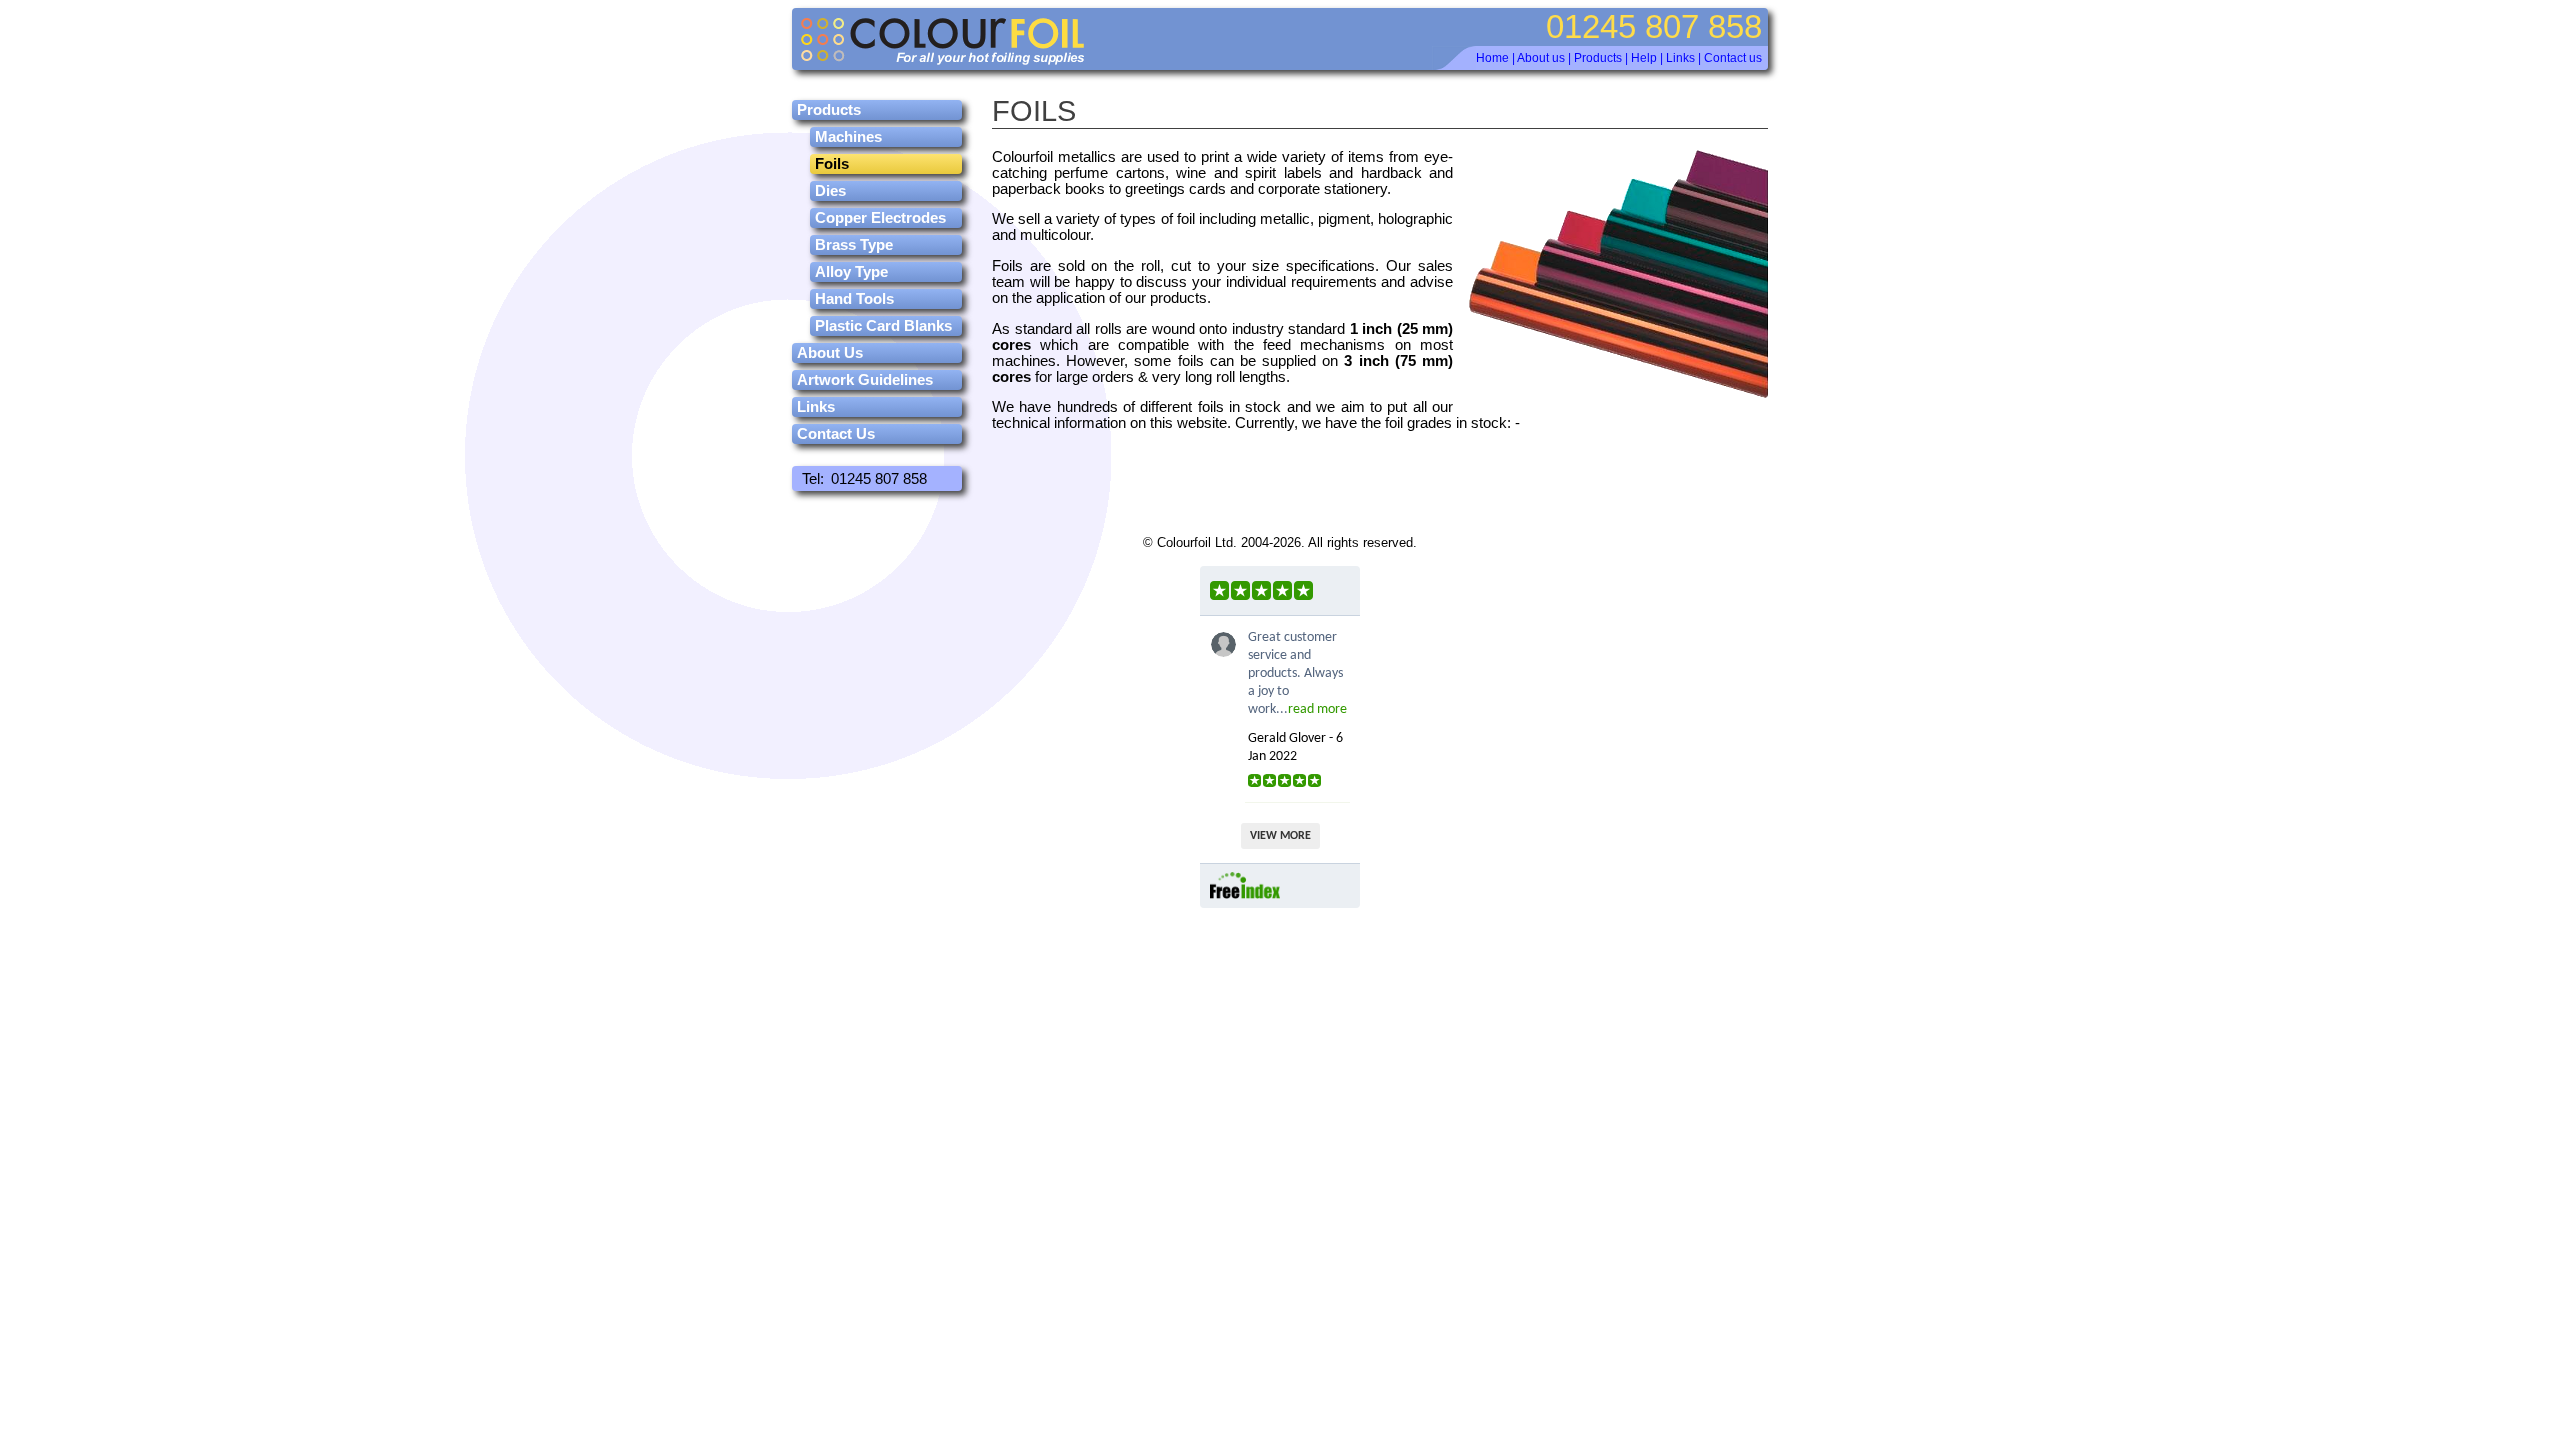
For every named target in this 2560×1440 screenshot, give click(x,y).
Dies (830, 191)
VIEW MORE (1280, 836)
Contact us (1733, 58)
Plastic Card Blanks (883, 326)
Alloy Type (851, 272)
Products (1598, 58)
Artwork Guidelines (865, 380)
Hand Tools (854, 299)
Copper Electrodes (880, 218)
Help (1644, 58)
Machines (848, 137)
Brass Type (854, 245)
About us (1541, 58)
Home (1492, 58)
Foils (832, 164)
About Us (830, 353)
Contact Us (836, 434)
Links (1680, 58)
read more (1317, 709)
